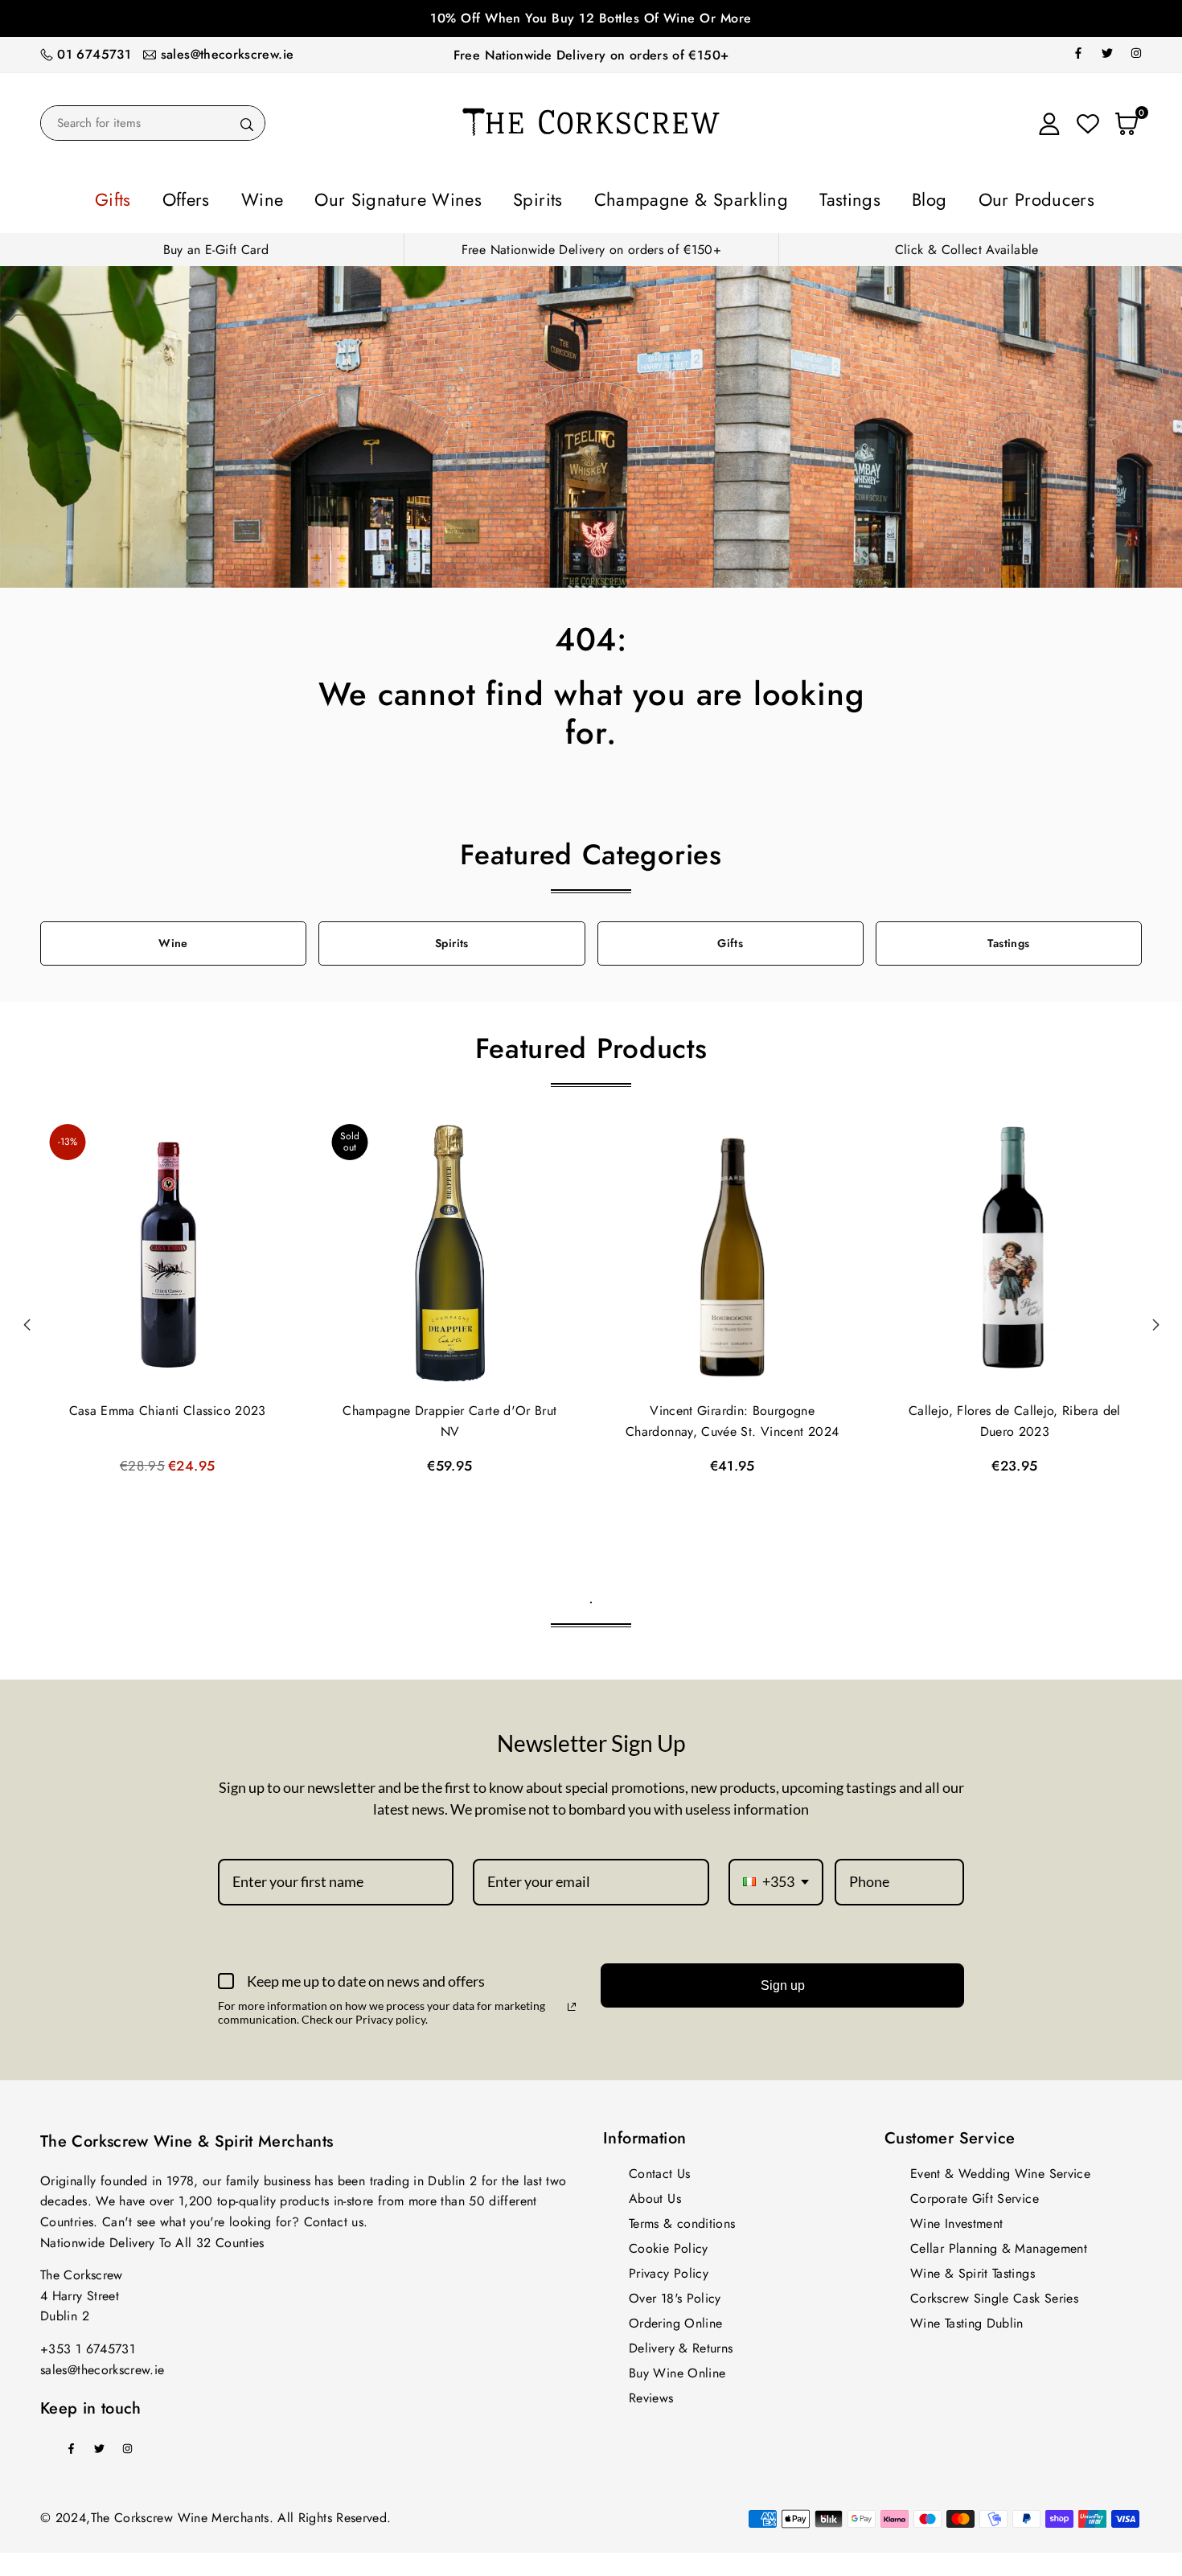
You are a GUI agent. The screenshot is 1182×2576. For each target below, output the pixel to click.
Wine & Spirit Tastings (973, 2268)
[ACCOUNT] (1049, 123)
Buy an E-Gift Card (216, 245)
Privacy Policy (669, 2268)
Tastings (795, 197)
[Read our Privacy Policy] (572, 2002)
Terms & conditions (682, 2219)
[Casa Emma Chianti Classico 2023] (167, 1250)
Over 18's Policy (675, 2293)
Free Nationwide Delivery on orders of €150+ (591, 55)
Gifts (218, 197)
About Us (655, 2194)
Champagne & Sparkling (671, 197)
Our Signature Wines (441, 197)
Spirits (551, 197)
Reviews (651, 2393)
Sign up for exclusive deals (591, 18)
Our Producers (941, 197)
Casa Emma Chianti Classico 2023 (168, 1406)
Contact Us (660, 2169)
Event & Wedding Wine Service (1000, 2169)
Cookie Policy (669, 2244)
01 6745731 (94, 54)
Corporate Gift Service (975, 2194)
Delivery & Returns (681, 2343)
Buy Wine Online (677, 2368)
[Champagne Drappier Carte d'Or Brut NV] (449, 1250)
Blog (857, 197)
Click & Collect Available (967, 245)
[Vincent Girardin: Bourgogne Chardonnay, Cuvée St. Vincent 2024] (733, 1250)
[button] (1155, 1320)
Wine (334, 197)
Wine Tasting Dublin (967, 2318)
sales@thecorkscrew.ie (228, 54)
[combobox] (776, 1877)
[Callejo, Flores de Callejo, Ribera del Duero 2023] (1015, 1250)
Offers (275, 197)
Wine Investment (956, 2219)
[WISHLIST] (1088, 123)
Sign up (783, 1981)
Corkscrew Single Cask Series (994, 2293)
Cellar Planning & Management (999, 2244)
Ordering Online (675, 2318)
